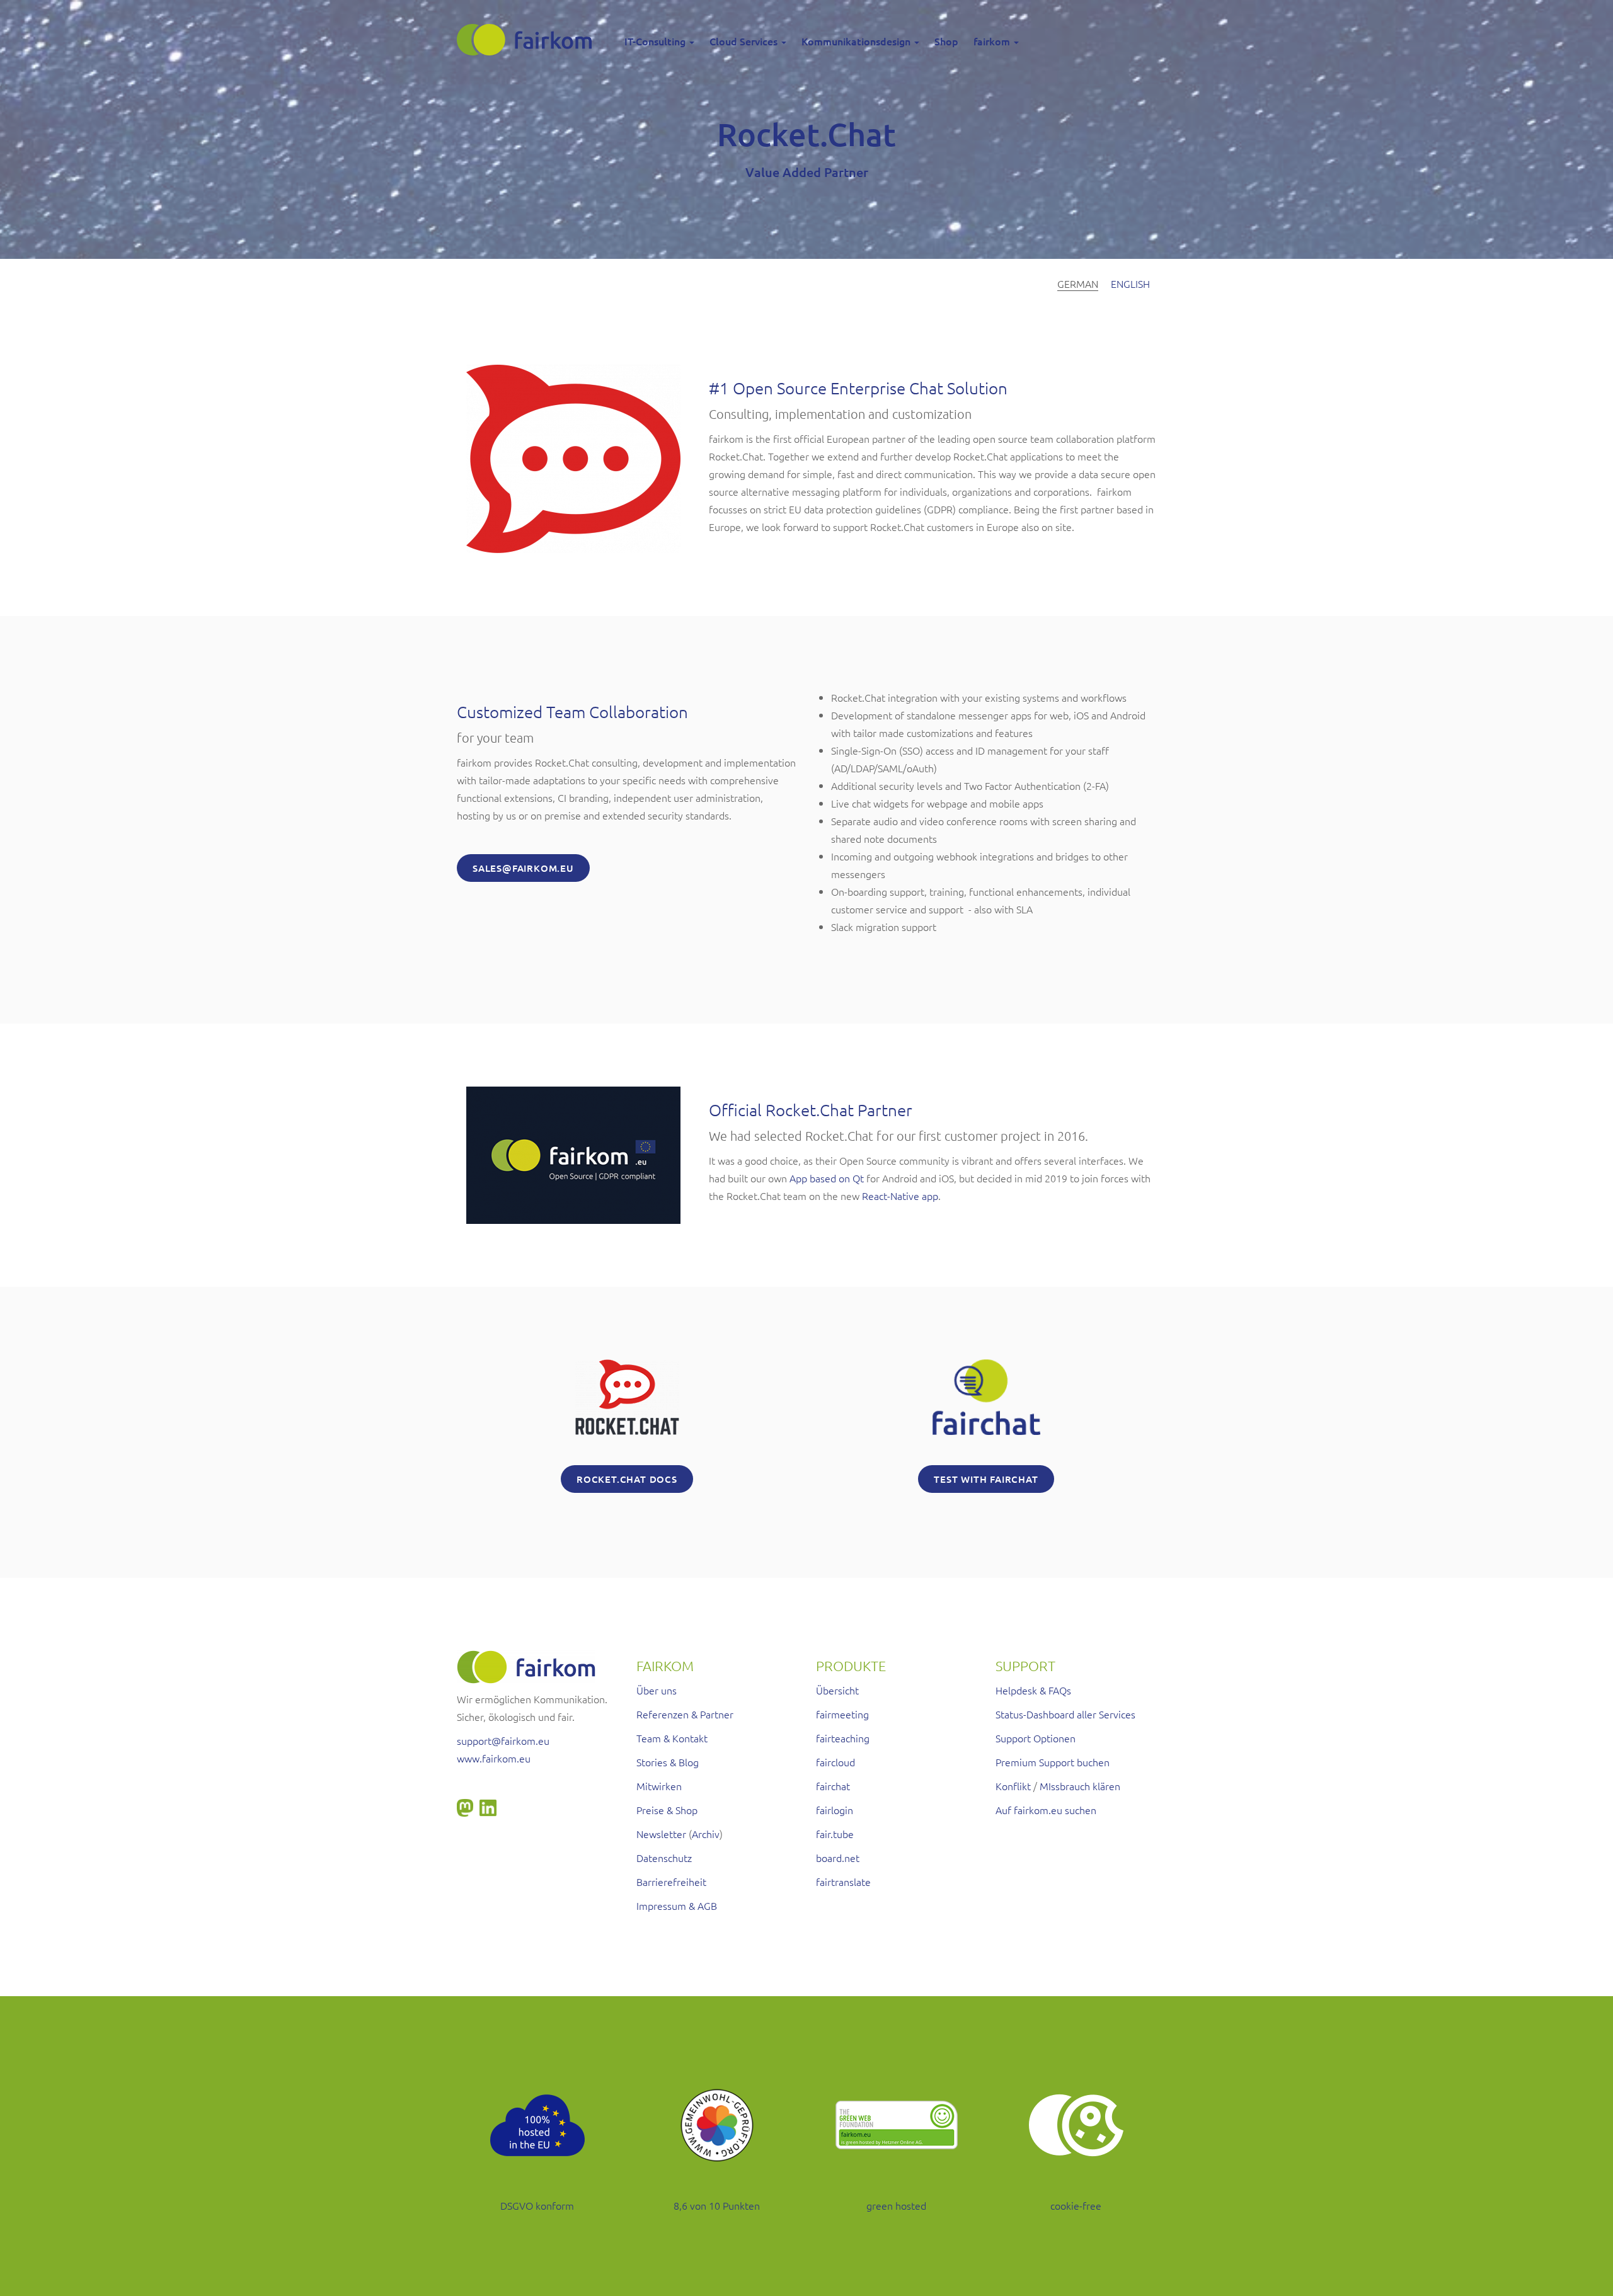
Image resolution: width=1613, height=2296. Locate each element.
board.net (838, 1858)
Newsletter (661, 1834)
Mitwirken (659, 1786)
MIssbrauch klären (1080, 1786)
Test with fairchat (986, 1479)
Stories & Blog (668, 1762)
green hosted (896, 2205)
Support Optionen (1036, 1738)
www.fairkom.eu (494, 1758)
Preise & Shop (667, 1810)
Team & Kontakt (672, 1738)
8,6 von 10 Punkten (717, 2205)
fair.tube (835, 1834)
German (1078, 283)
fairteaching (843, 1738)
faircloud (835, 1762)
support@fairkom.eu (503, 1740)
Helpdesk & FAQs (1033, 1690)
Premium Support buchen (1053, 1762)
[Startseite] (529, 40)
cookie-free (1076, 2205)
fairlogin (835, 1810)
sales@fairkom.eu (523, 868)
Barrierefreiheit (671, 1882)
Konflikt (1013, 1786)
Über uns (657, 1690)
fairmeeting (842, 1714)
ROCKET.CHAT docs (627, 1479)
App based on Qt (827, 1178)
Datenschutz (664, 1858)
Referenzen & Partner (685, 1714)
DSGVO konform (537, 2205)
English (1130, 283)
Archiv (706, 1834)
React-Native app (900, 1196)
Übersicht (837, 1690)
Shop (946, 41)
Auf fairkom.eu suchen (1046, 1810)
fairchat (833, 1786)
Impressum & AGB (677, 1905)
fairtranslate (843, 1882)
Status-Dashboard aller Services (1065, 1714)
